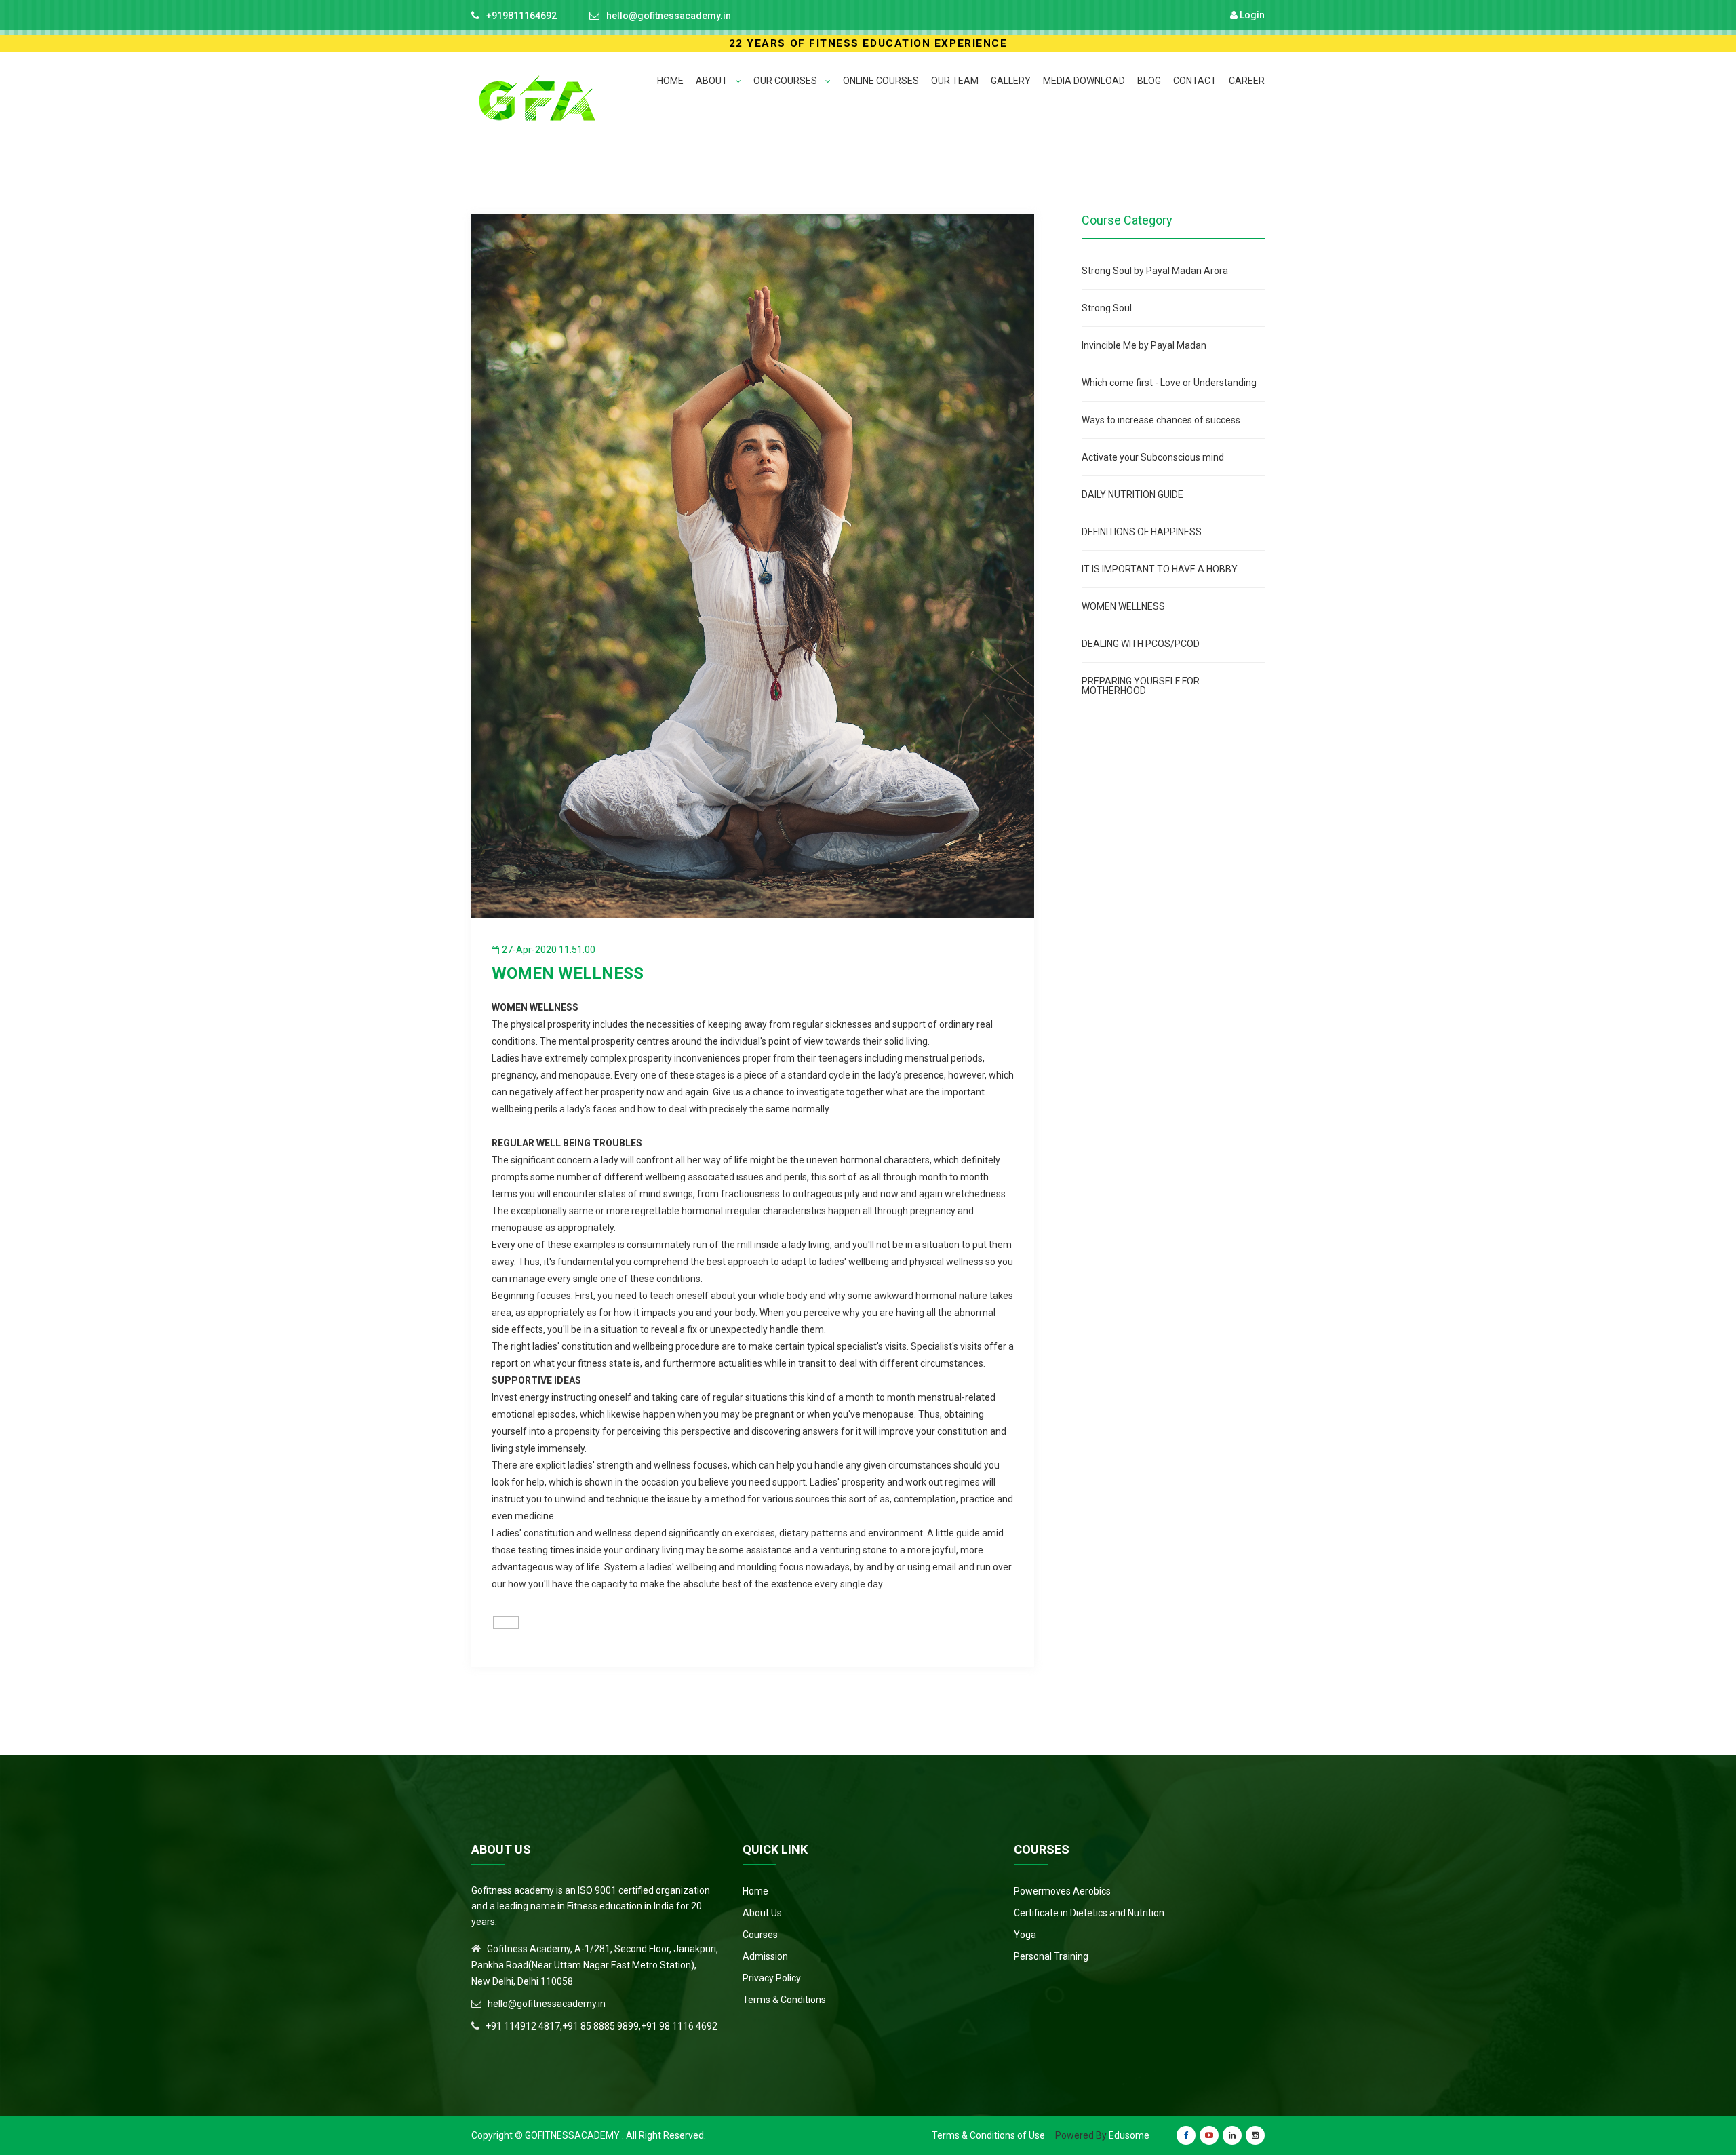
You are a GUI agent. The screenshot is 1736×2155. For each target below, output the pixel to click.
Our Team (955, 81)
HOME (670, 81)
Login (1251, 15)
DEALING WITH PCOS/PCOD (1141, 644)
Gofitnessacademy (572, 2135)
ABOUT (713, 81)
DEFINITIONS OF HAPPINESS (1142, 532)
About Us (762, 1913)
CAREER (1247, 81)
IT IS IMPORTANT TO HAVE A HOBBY (1160, 569)
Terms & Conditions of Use (988, 2135)
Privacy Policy (772, 1978)
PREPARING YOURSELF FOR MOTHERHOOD (1141, 686)
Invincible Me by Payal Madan (1144, 345)
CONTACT (1195, 81)
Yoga (1025, 1935)
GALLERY (1011, 81)
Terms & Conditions (784, 2000)
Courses (760, 1935)
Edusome (1129, 2135)
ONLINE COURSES (881, 81)
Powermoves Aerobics (1062, 1891)
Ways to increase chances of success (1161, 420)
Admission (765, 1956)
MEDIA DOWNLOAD (1084, 81)
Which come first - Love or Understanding (1169, 383)
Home (755, 1891)
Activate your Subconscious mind (1153, 457)
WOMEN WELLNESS (1123, 606)
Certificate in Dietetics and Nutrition (1089, 1913)
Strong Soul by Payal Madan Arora (1155, 271)
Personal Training (1051, 1956)
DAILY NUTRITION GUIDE (1132, 494)
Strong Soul (1107, 308)
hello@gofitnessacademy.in (669, 16)
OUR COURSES (786, 81)
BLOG (1149, 81)
